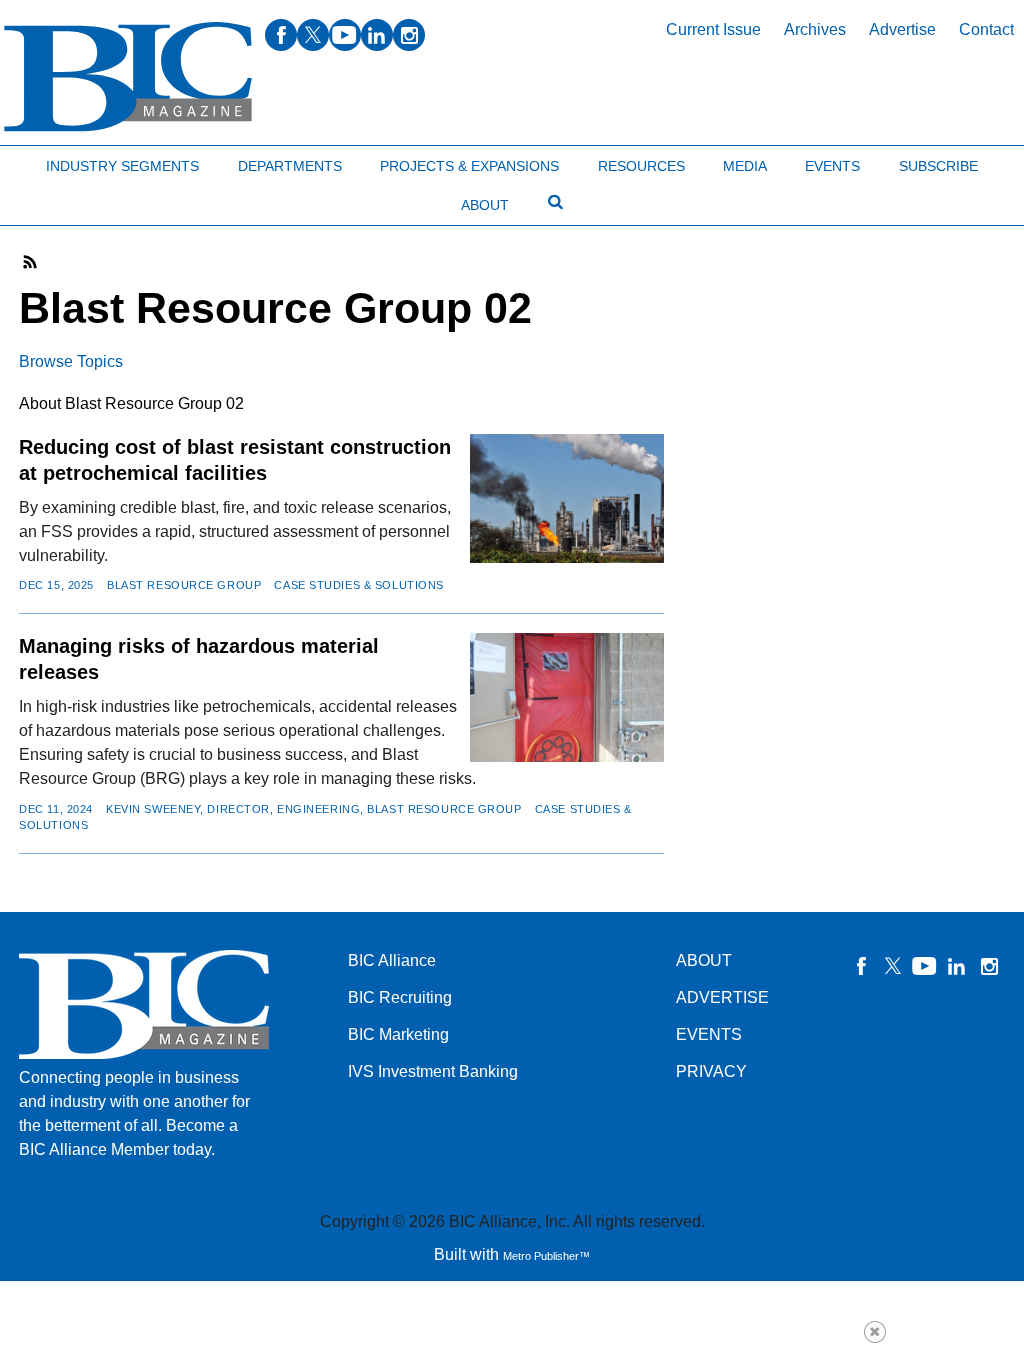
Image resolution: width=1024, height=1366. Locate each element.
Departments (290, 166)
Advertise (902, 29)
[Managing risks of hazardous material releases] (566, 697)
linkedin (377, 35)
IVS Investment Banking (433, 1071)
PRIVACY (711, 1071)
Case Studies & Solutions (358, 585)
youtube (345, 35)
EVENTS (709, 1034)
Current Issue (713, 29)
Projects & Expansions (469, 166)
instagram (409, 35)
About (485, 205)
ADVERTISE (722, 997)
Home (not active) (60, 161)
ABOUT (704, 960)
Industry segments (122, 166)
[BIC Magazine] (128, 77)
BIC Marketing (398, 1034)
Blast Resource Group (184, 585)
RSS (31, 262)
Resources (641, 166)
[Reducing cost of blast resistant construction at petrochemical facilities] (566, 498)
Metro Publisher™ (546, 1256)
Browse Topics (71, 361)
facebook (281, 35)
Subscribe (938, 166)
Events (832, 166)
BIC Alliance (392, 960)
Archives (815, 29)
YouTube (925, 966)
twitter (313, 35)
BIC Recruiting (400, 997)
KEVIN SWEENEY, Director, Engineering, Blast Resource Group (313, 809)
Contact (986, 29)
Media (745, 166)
